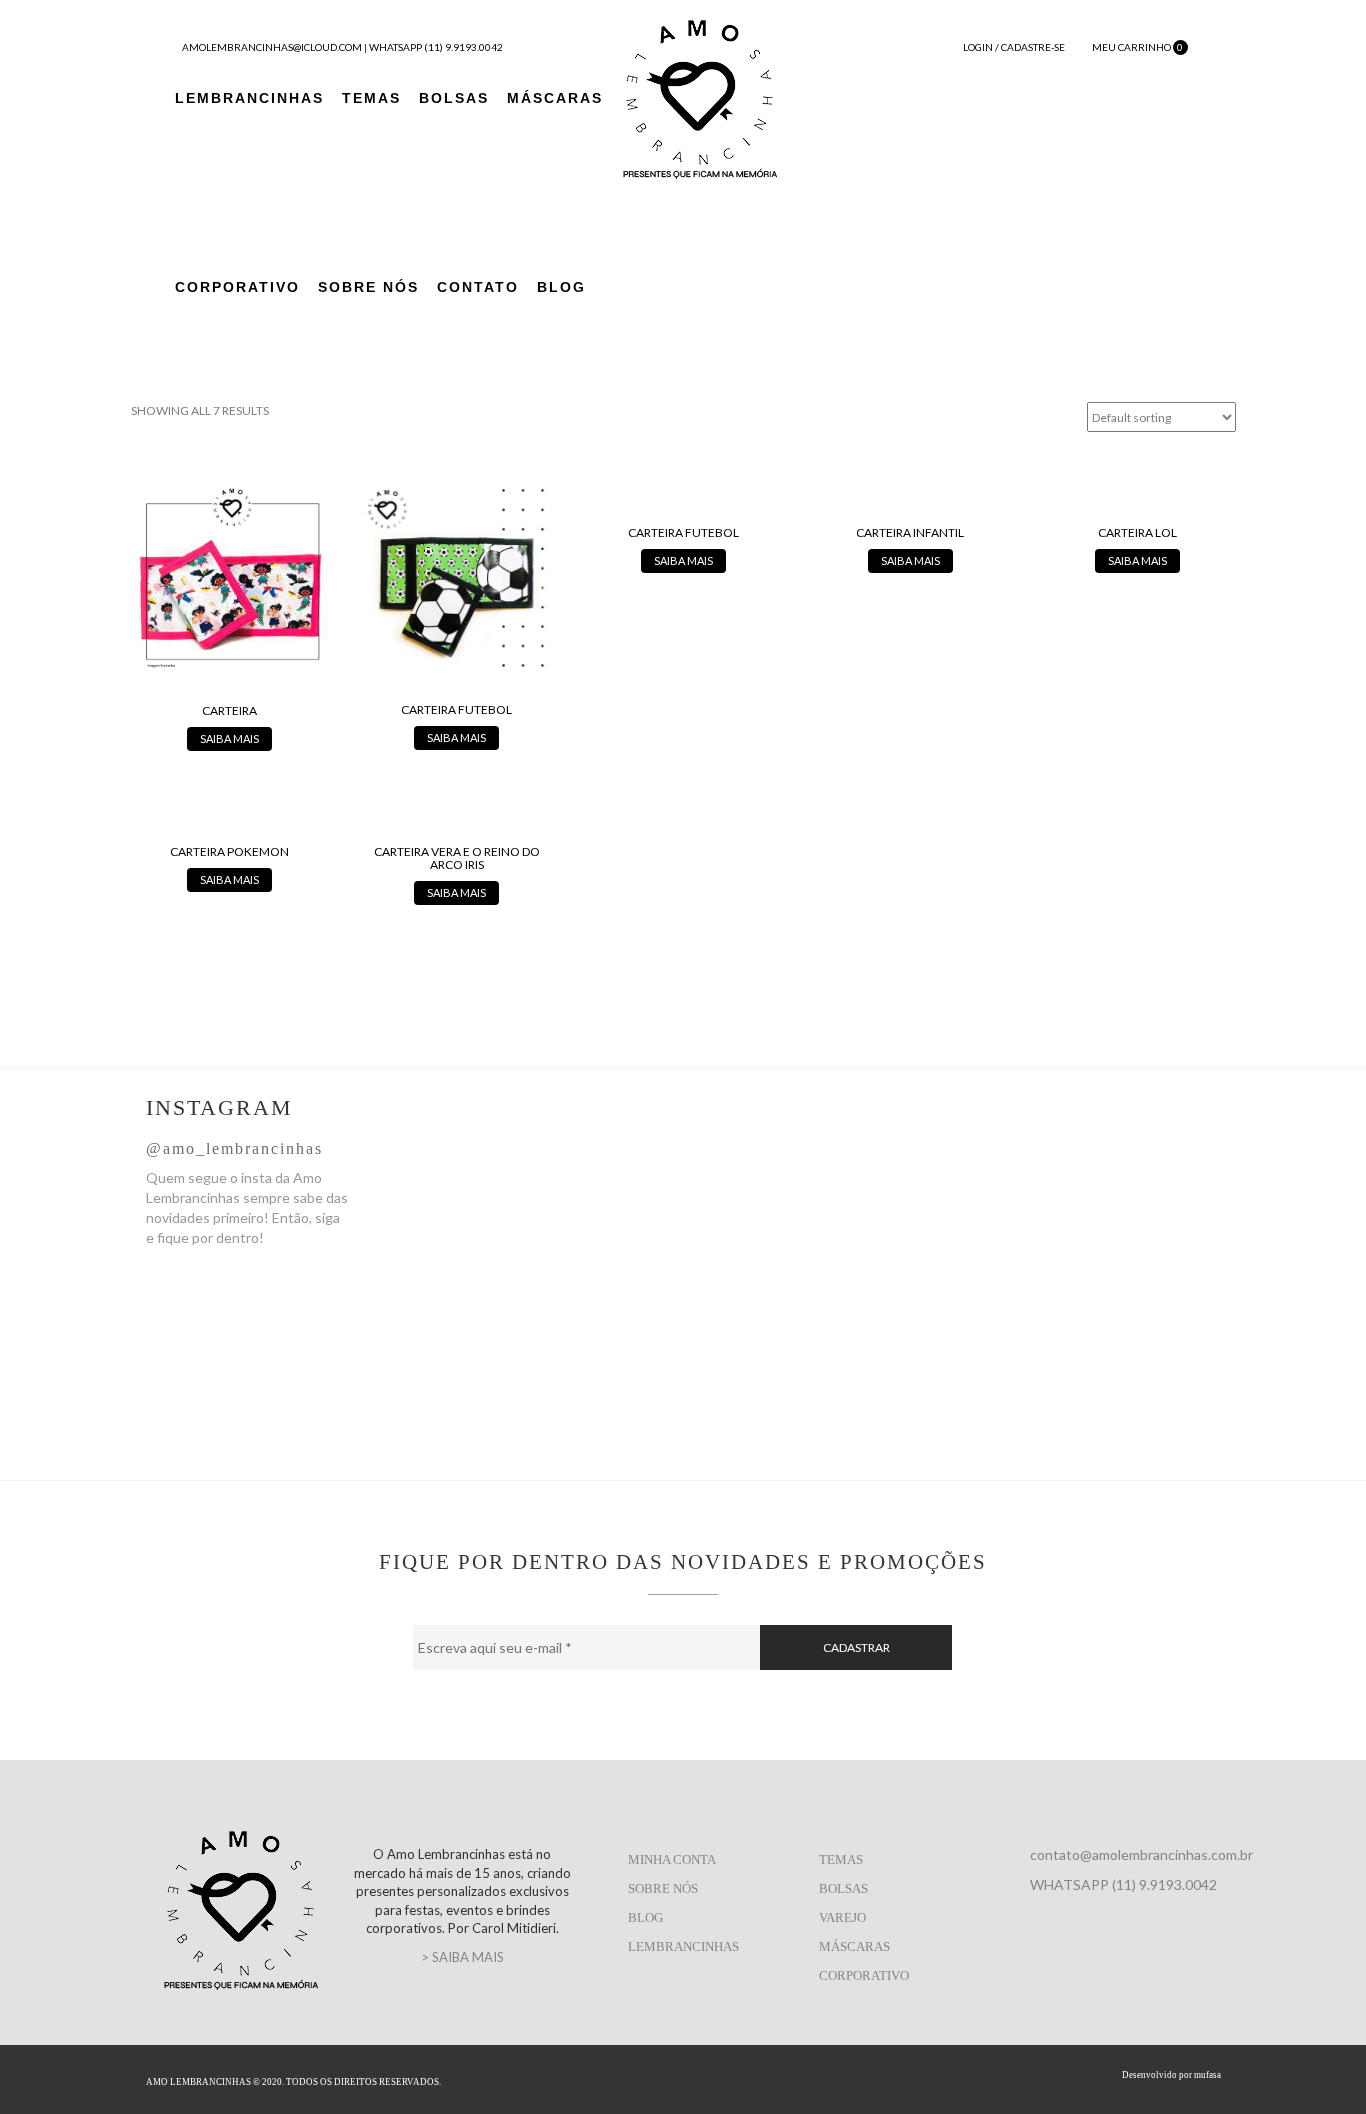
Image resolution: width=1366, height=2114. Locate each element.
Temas (371, 98)
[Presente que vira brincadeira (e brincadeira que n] (1124, 1268)
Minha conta (672, 1859)
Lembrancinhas (249, 98)
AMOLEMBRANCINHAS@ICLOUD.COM (272, 47)
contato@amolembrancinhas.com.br (1141, 1854)
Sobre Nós (368, 287)
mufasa (1207, 2075)
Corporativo (237, 287)
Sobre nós (663, 1888)
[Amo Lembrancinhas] (700, 96)
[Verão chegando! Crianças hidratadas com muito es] (521, 1208)
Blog (561, 287)
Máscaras (555, 98)
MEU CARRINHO (1137, 47)
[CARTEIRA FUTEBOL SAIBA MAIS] (456, 614)
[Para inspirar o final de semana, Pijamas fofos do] (923, 1218)
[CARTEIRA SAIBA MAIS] (229, 614)
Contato (478, 287)
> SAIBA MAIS (462, 1957)
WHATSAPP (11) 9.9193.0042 (436, 47)
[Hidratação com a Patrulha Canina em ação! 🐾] (722, 1268)
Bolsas (454, 98)
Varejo (842, 1917)
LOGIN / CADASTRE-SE (1013, 47)
